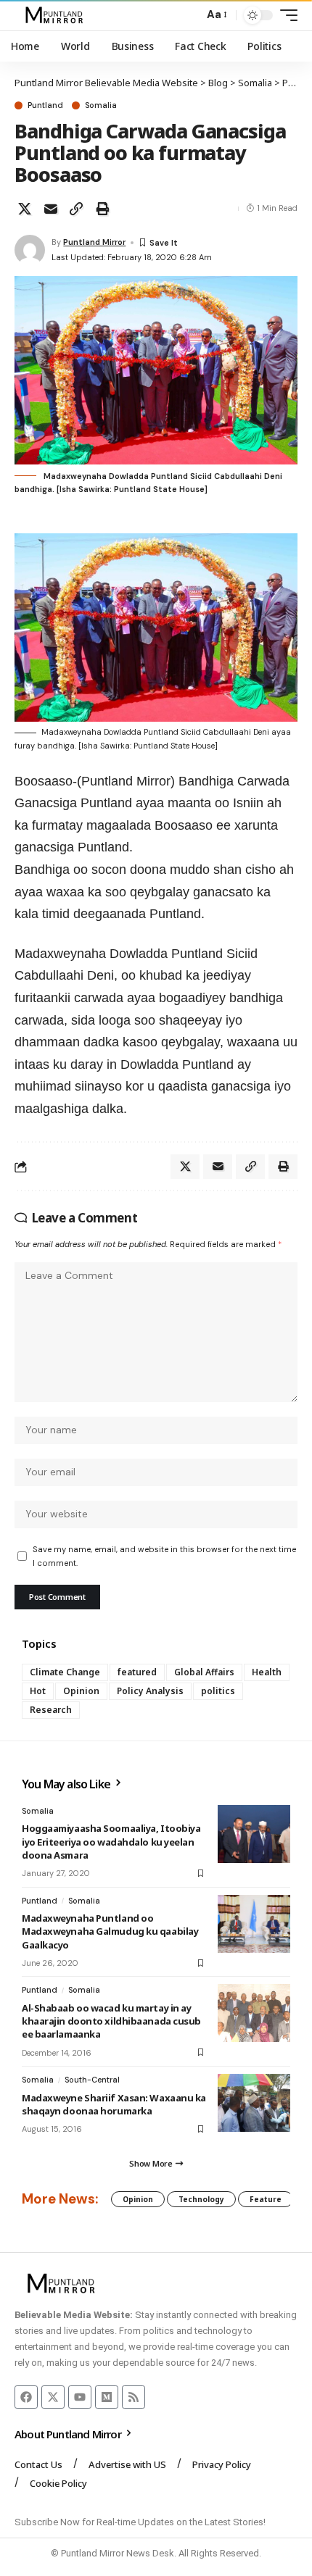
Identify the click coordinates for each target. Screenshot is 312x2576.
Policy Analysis (150, 1691)
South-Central (92, 2080)
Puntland (45, 105)
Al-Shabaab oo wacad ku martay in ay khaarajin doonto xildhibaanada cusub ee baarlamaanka (111, 2021)
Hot (38, 1691)
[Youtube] (80, 2397)
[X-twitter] (53, 2397)
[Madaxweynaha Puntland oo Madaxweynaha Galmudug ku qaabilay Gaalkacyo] (254, 1924)
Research (51, 1710)
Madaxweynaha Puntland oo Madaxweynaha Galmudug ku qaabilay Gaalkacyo (110, 1931)
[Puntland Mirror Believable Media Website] (56, 15)
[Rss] (134, 2397)
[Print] (102, 209)
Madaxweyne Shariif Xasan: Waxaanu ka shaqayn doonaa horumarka (114, 2104)
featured (137, 1672)
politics (218, 1691)
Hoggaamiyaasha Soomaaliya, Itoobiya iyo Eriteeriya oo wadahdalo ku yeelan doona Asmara (111, 1841)
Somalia (101, 105)
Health (267, 1672)
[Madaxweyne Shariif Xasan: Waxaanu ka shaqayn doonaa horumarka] (254, 2103)
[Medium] (107, 2397)
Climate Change (65, 1672)
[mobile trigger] (285, 15)
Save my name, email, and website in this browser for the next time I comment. (164, 1556)
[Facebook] (26, 2397)
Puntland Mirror (94, 242)
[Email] (51, 209)
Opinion (81, 1691)
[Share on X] (25, 209)
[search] (189, 16)
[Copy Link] (76, 209)
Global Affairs (204, 1672)
